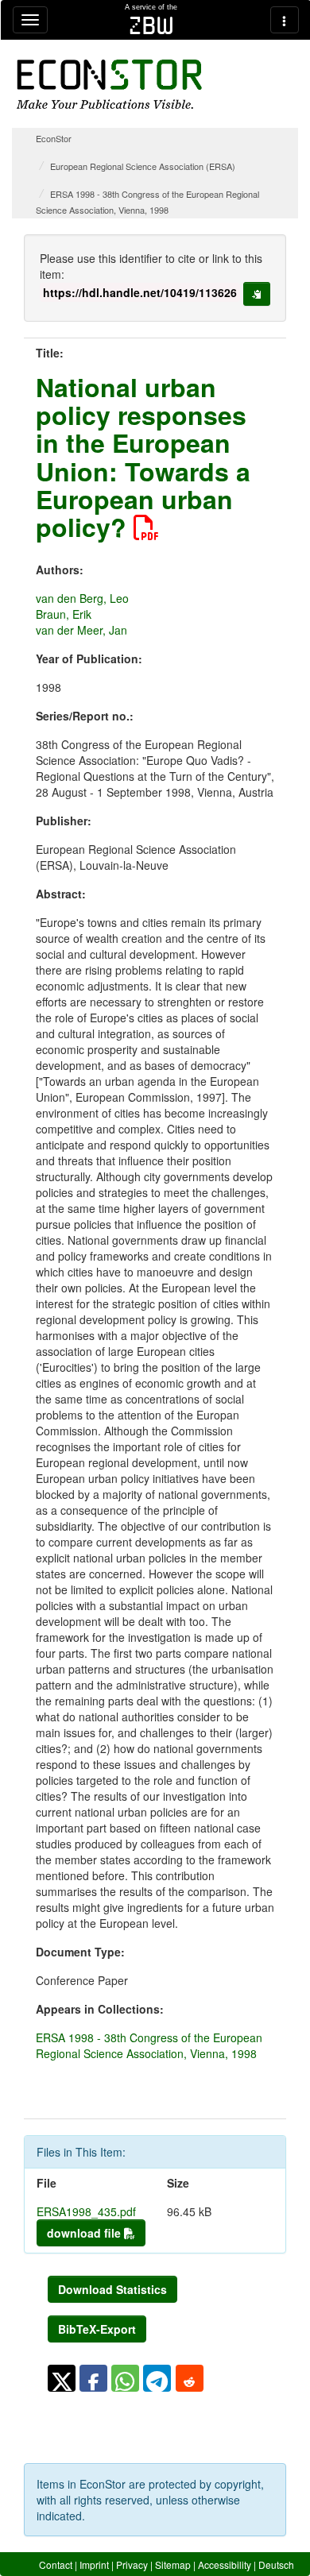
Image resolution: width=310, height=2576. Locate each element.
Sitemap (173, 2564)
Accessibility (225, 2564)
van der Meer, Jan (81, 630)
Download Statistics (112, 2289)
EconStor (54, 138)
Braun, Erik (64, 614)
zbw (151, 25)
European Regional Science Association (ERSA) (143, 166)
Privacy (132, 2564)
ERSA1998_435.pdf (86, 2211)
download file (85, 2233)
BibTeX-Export (97, 2329)
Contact (56, 2564)
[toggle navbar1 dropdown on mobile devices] (30, 20)
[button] (62, 2378)
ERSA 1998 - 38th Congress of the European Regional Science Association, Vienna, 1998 (149, 2045)
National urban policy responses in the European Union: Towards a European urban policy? (143, 457)
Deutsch (276, 2564)
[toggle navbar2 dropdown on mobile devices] (285, 20)
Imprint (94, 2564)
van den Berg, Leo (82, 598)
